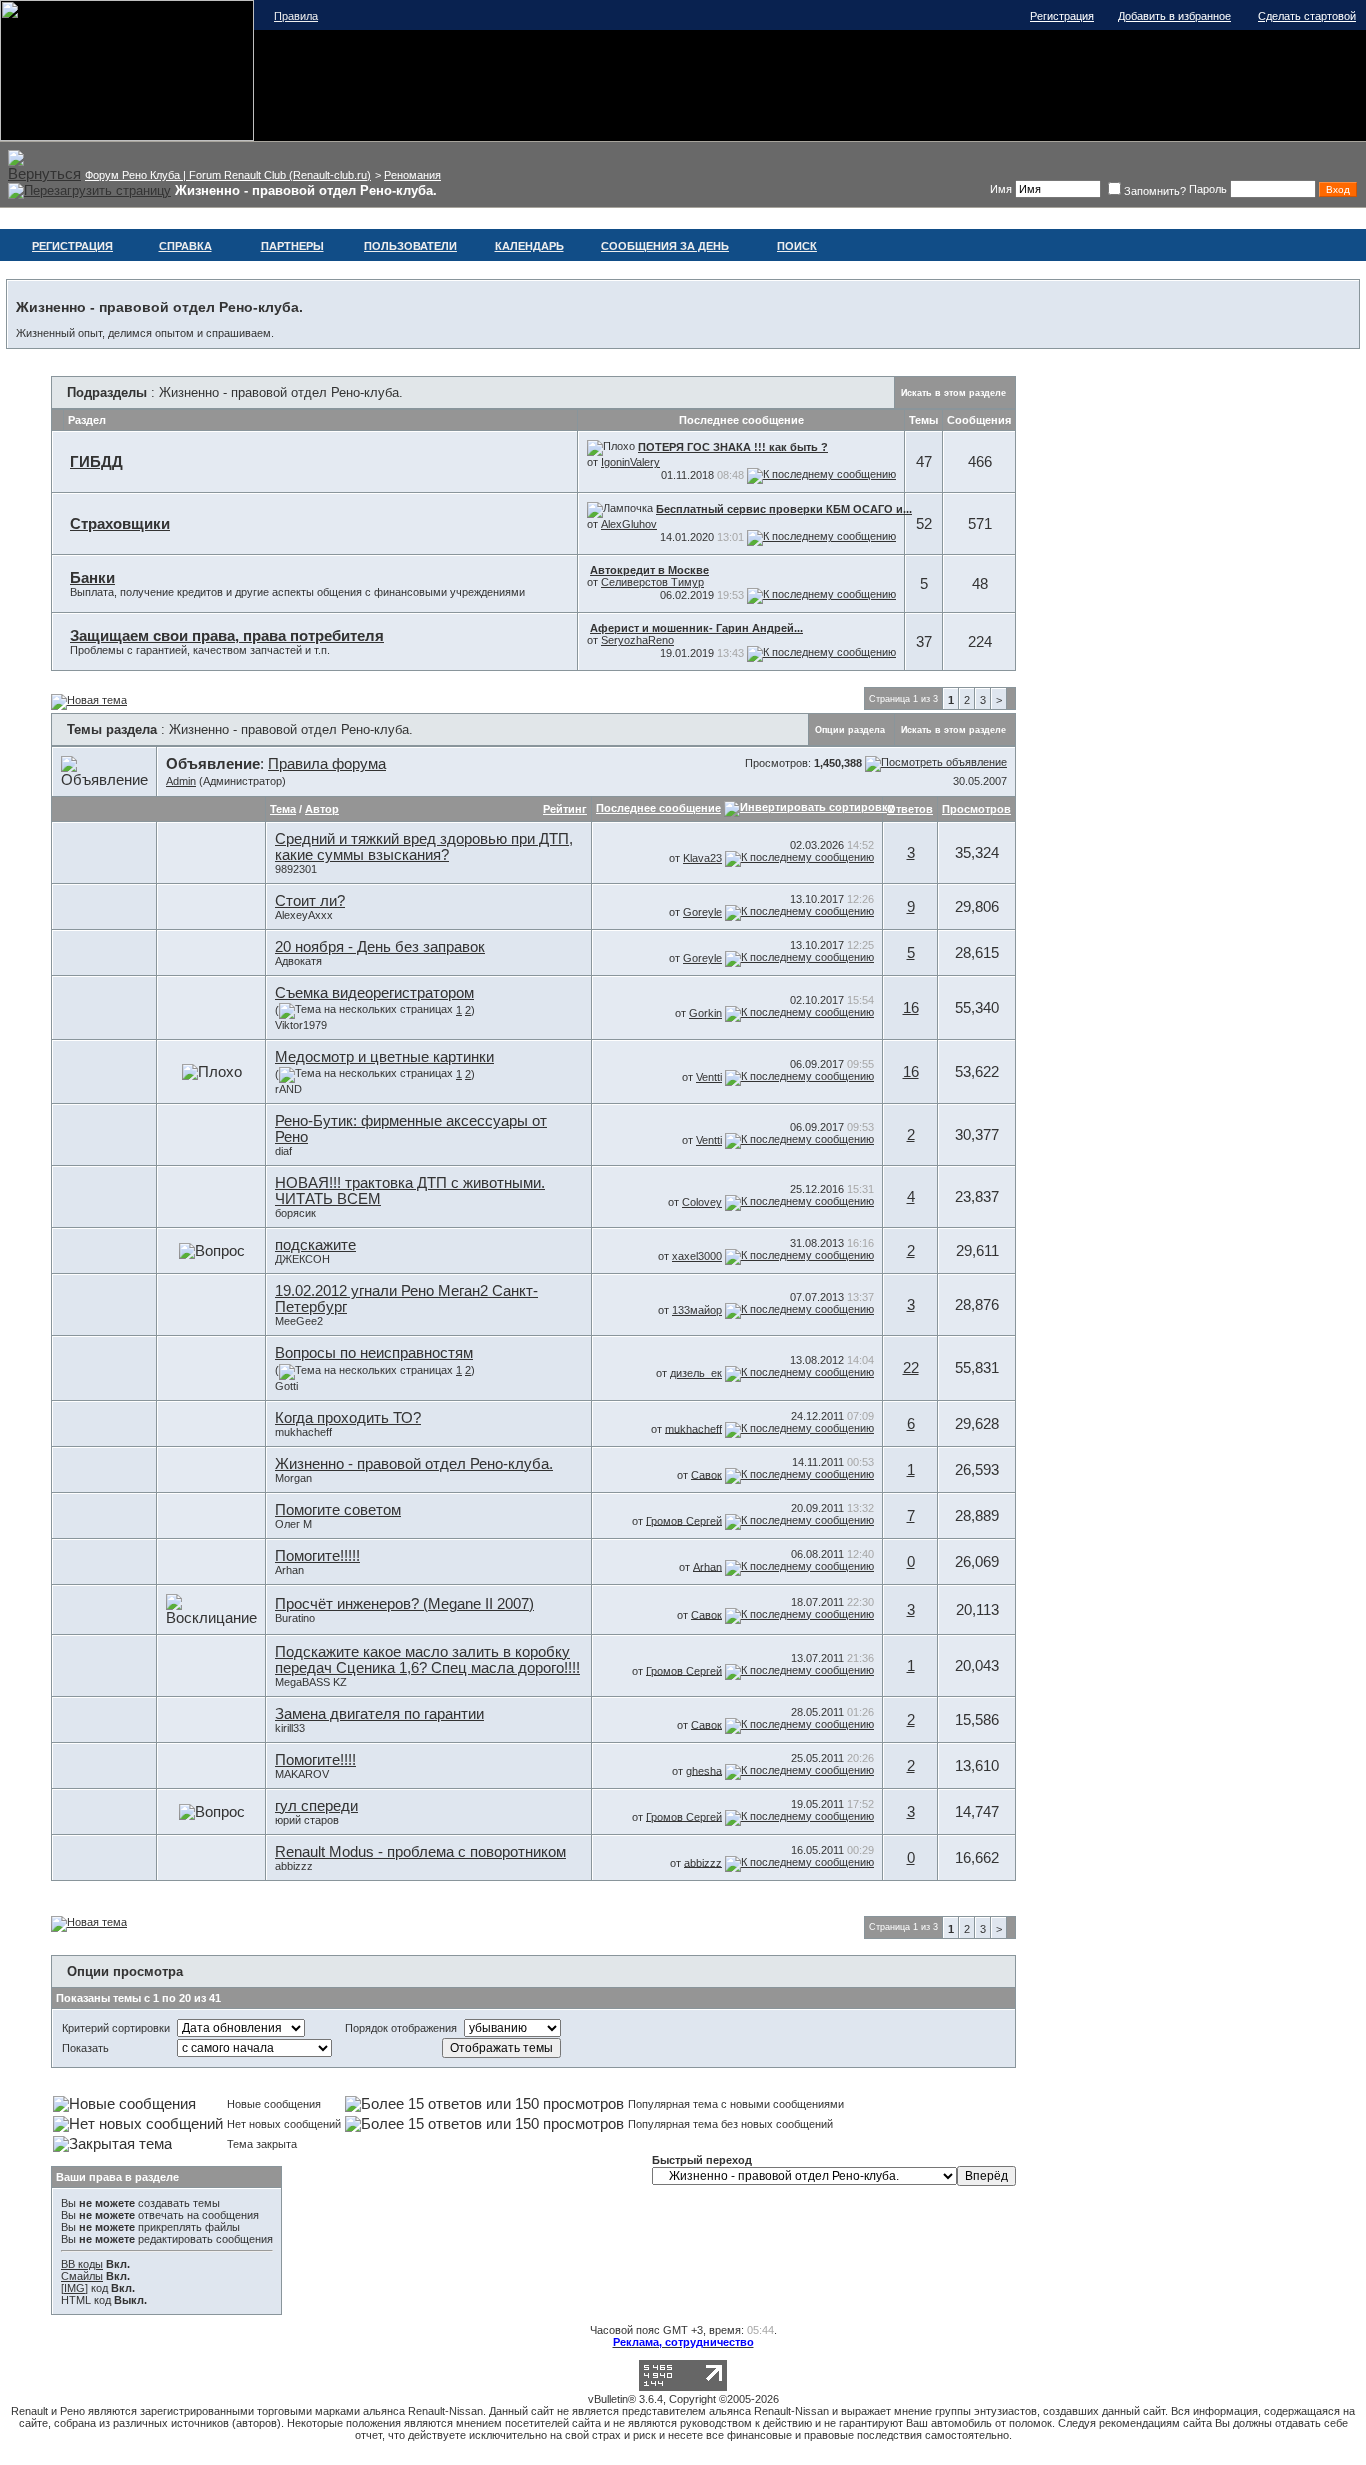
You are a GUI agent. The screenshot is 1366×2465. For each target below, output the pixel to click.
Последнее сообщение (658, 808)
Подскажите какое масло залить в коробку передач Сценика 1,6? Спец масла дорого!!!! (427, 1660)
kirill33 (290, 1728)
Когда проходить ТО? (348, 1418)
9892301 (296, 869)
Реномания (412, 175)
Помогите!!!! (315, 1760)
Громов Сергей (684, 1520)
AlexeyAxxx (304, 915)
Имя (1001, 189)
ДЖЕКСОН (302, 1259)
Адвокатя (298, 961)
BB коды (82, 2264)
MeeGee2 (299, 1321)
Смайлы (82, 2276)
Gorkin (705, 1013)
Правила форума (327, 764)
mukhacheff (303, 1432)
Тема (283, 809)
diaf (283, 1151)
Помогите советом (338, 1510)
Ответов (910, 809)
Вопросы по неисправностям (374, 1353)
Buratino (295, 1618)
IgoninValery (630, 462)
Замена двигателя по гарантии (379, 1714)
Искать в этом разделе (953, 393)
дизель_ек (696, 1373)
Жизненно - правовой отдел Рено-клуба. (414, 1464)
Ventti (709, 1077)
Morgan (293, 1478)
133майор (697, 1310)
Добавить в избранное (1174, 16)
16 (911, 1008)
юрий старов (307, 1820)
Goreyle (702, 912)
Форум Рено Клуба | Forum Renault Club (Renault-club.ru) (228, 175)
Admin (181, 781)
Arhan (289, 1570)
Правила (296, 16)
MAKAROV (302, 1774)
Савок (706, 1474)
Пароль (1208, 189)
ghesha (704, 1770)
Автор (322, 809)
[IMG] (74, 2288)
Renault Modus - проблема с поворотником (420, 1852)
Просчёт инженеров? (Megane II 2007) (404, 1604)
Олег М (293, 1524)
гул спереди (316, 1806)
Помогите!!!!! (317, 1556)
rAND (288, 1089)
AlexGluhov (629, 524)
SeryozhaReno (637, 640)
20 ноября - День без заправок (380, 947)
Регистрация (1062, 16)
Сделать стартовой (1307, 16)
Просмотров (976, 809)
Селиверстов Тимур (652, 582)
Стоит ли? (310, 901)
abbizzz (294, 1866)
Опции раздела (850, 730)
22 (911, 1368)
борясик (295, 1213)
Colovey (702, 1202)
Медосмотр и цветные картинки (384, 1057)
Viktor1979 (301, 1025)
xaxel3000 (697, 1256)
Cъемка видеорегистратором (374, 993)
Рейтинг (565, 809)
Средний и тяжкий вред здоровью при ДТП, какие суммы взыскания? (424, 847)
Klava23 (702, 858)
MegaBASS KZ (311, 1682)
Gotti (286, 1386)
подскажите (315, 1245)
